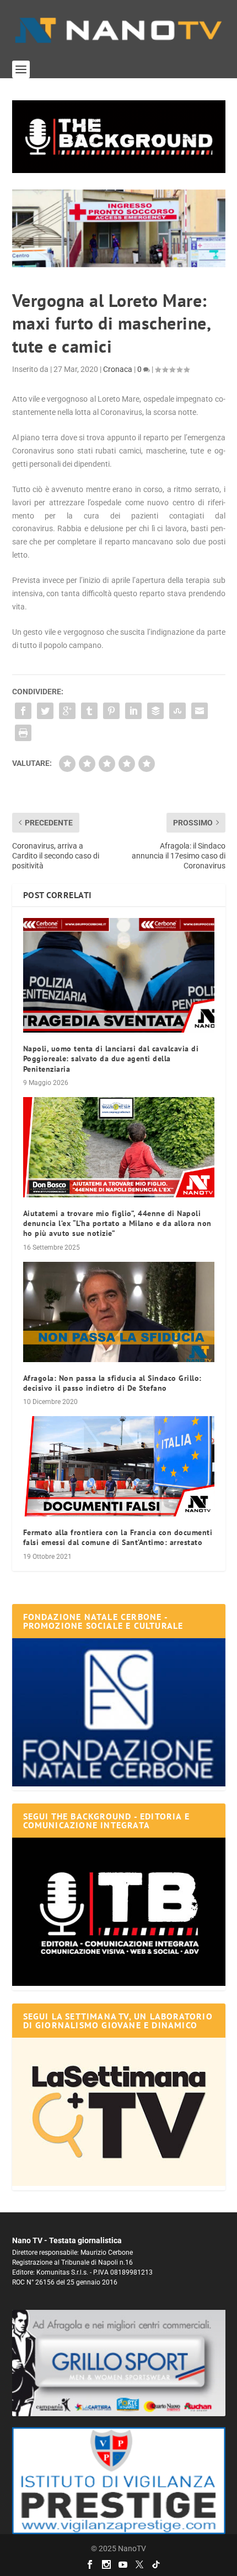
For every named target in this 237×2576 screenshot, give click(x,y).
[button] (119, 137)
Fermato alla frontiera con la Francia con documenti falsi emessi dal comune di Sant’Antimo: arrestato (118, 1537)
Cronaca (118, 369)
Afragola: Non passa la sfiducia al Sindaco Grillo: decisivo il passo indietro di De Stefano (112, 1383)
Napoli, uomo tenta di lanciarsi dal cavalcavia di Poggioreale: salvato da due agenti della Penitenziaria (111, 1059)
